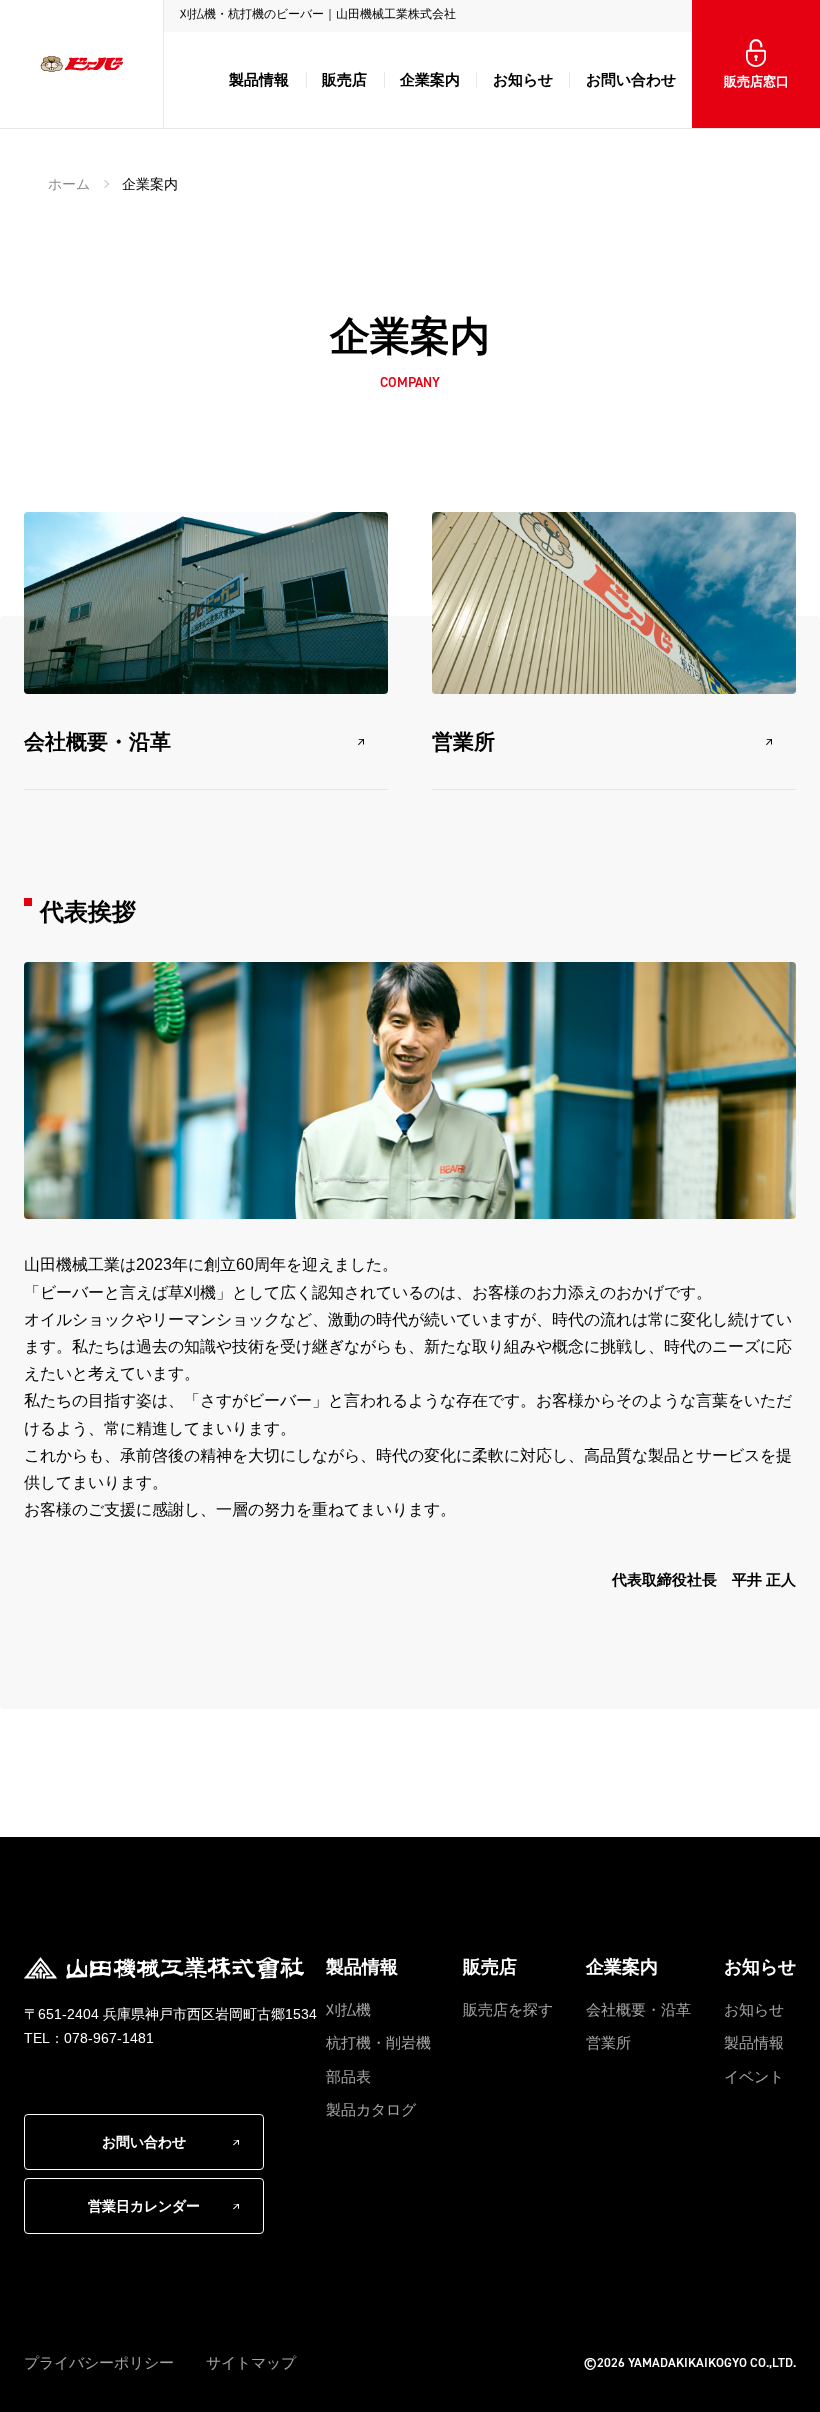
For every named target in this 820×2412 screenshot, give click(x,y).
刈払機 (348, 2009)
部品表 (348, 2076)
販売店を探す (508, 2009)
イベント (754, 2076)
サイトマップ (251, 2362)
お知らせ (523, 79)
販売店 (344, 79)
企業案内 (430, 79)
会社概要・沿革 (97, 741)
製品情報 (259, 79)
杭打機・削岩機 (378, 2042)
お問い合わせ (631, 79)
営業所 (463, 741)
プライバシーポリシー (99, 2362)
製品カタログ (371, 2109)
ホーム (69, 184)
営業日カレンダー (144, 2206)
